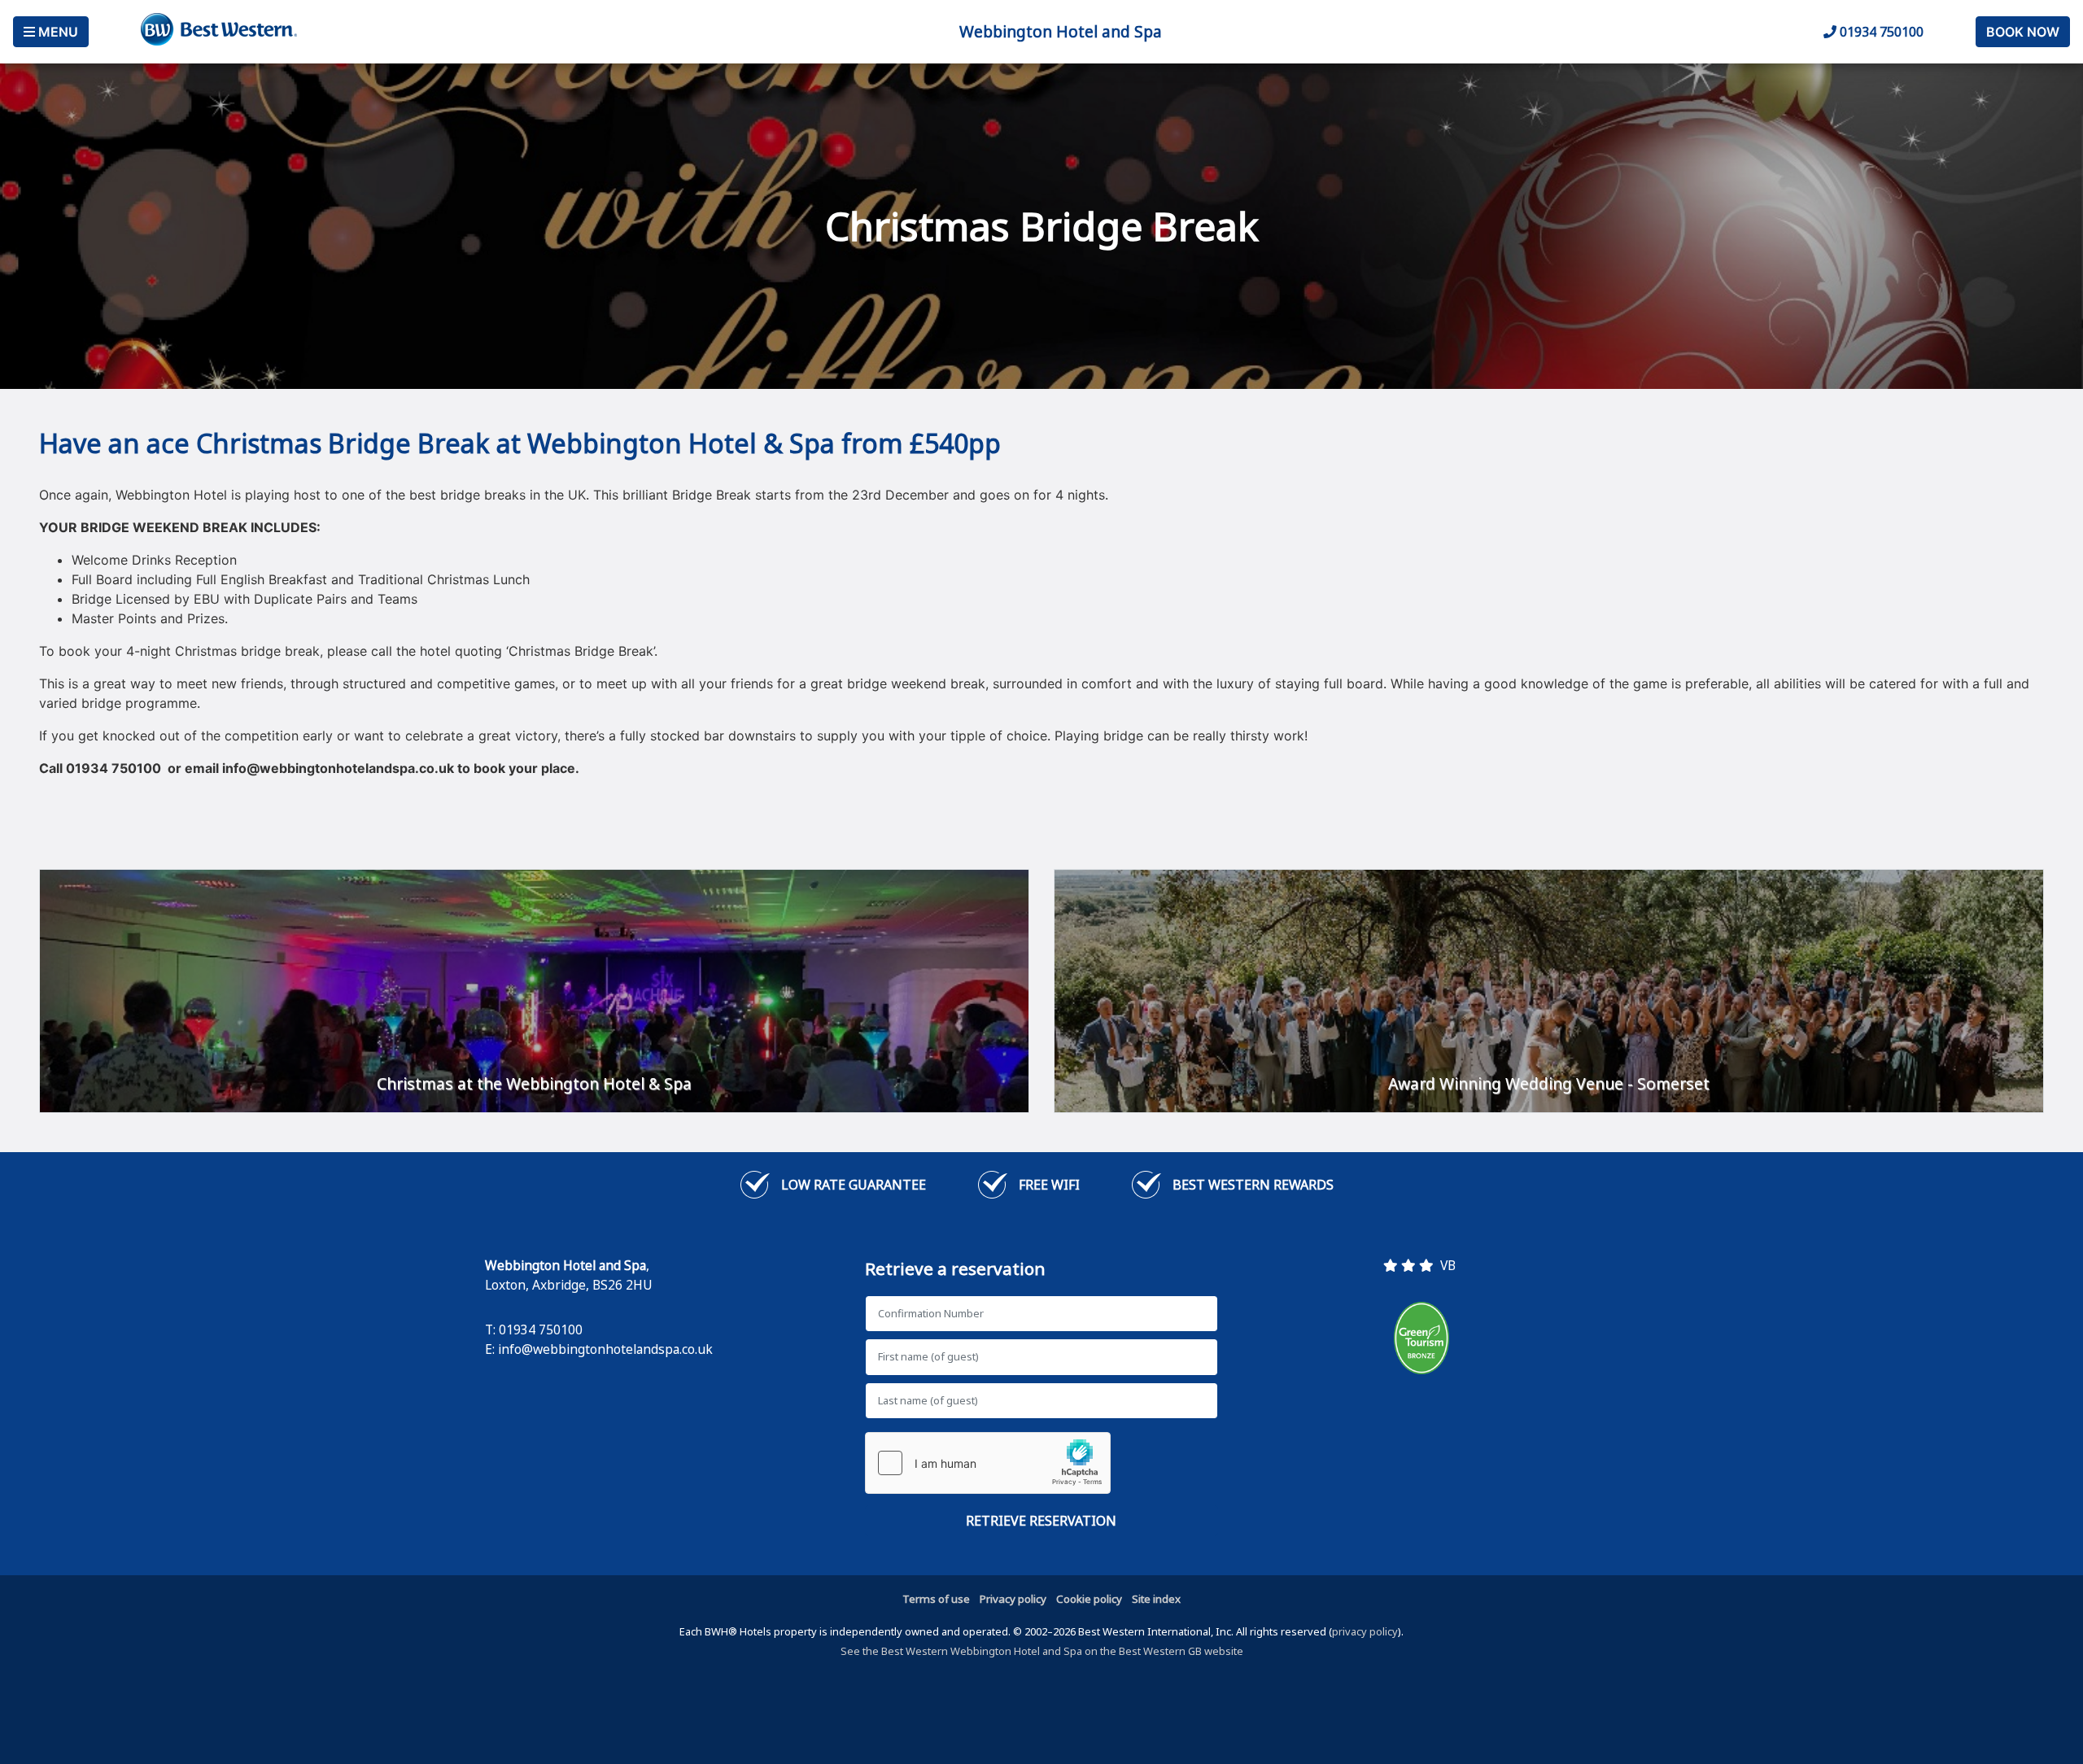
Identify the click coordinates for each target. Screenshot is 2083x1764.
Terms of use (936, 1599)
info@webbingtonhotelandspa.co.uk (605, 1349)
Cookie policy (1089, 1599)
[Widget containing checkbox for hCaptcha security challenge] (988, 1463)
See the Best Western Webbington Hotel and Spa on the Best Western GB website (1042, 1651)
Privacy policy (1013, 1599)
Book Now (2023, 32)
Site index (1156, 1599)
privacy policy (1365, 1631)
